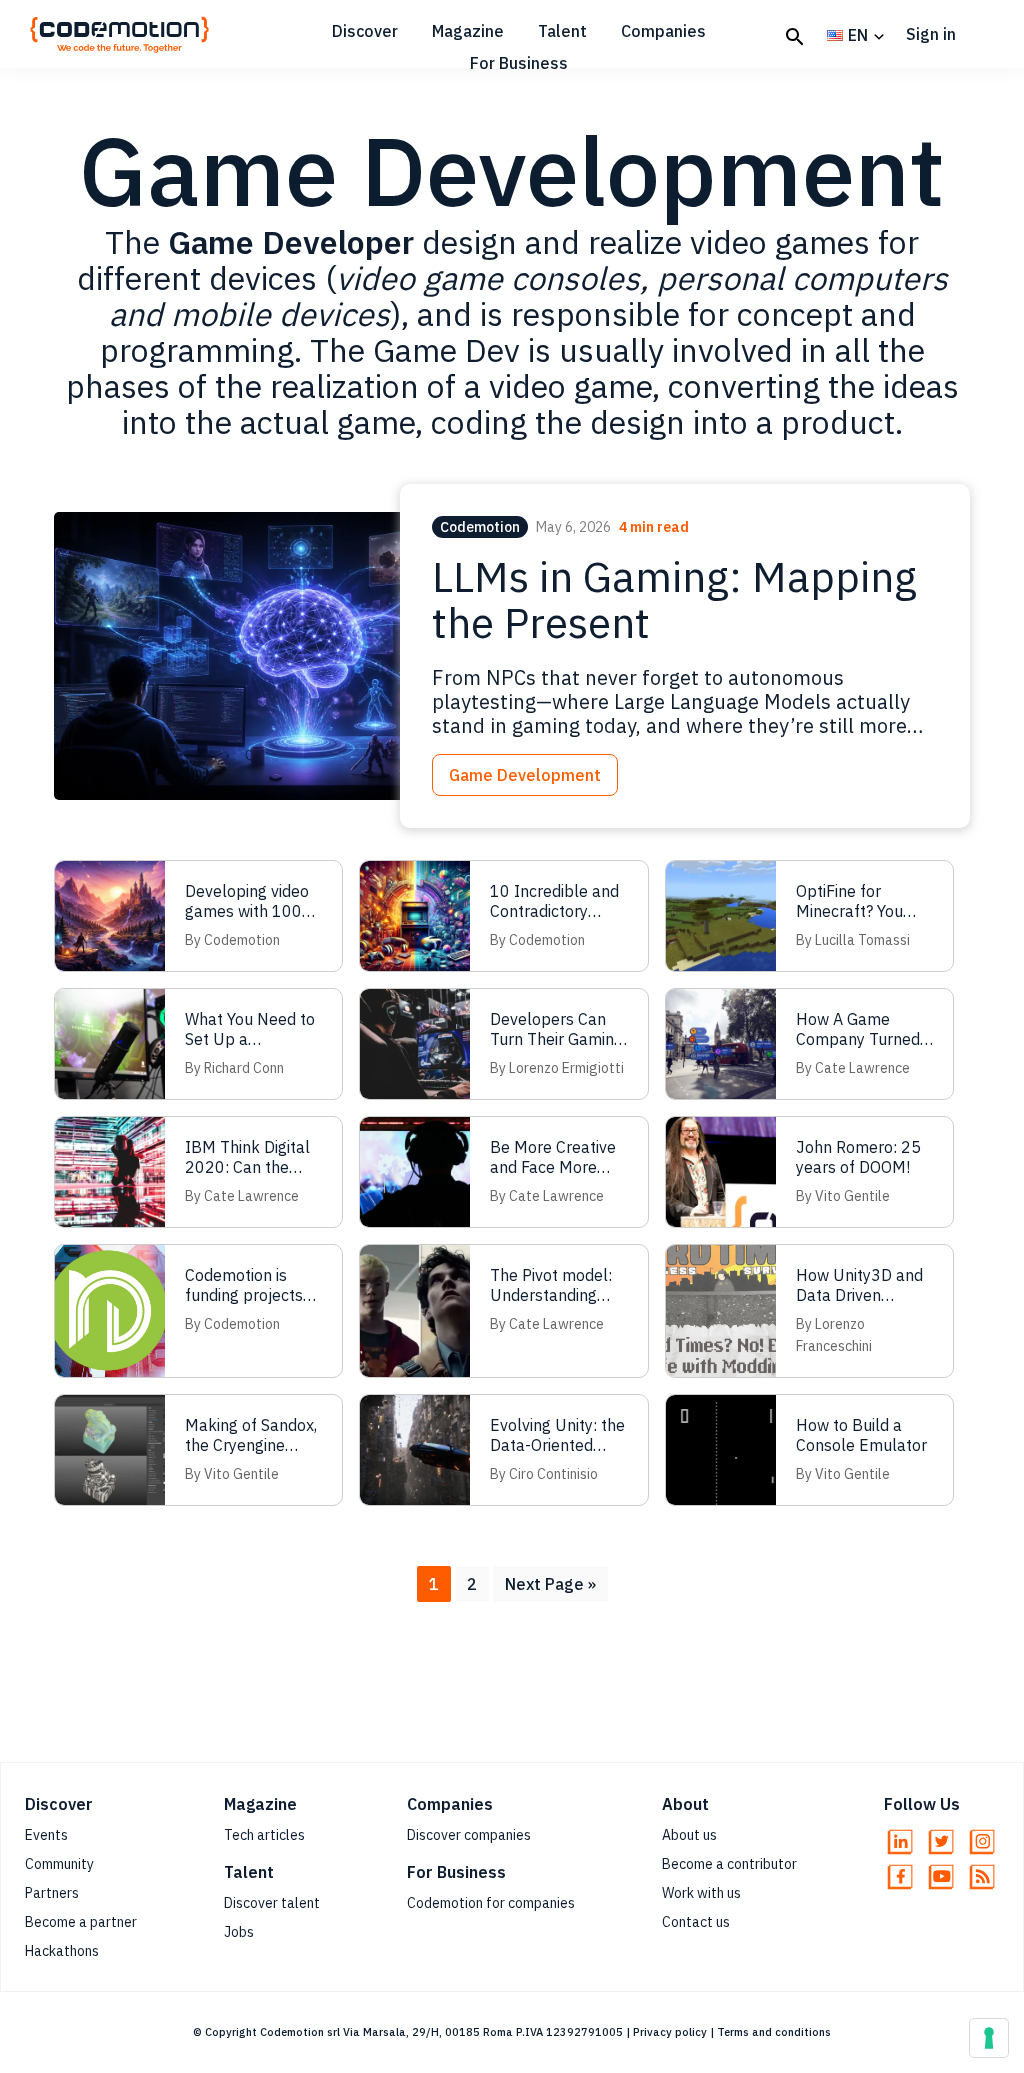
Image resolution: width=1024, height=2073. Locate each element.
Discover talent (272, 1903)
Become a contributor (729, 1864)
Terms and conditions (774, 2032)
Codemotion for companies (491, 1903)
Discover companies (469, 1835)
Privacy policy (670, 2032)
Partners (52, 1893)
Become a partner (81, 1922)
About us (689, 1835)
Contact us (696, 1922)
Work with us (701, 1893)
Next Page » (550, 1587)
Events (46, 1835)
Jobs (239, 1932)
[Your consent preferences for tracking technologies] (989, 2038)
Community (59, 1864)
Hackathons (62, 1951)
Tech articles (264, 1835)
